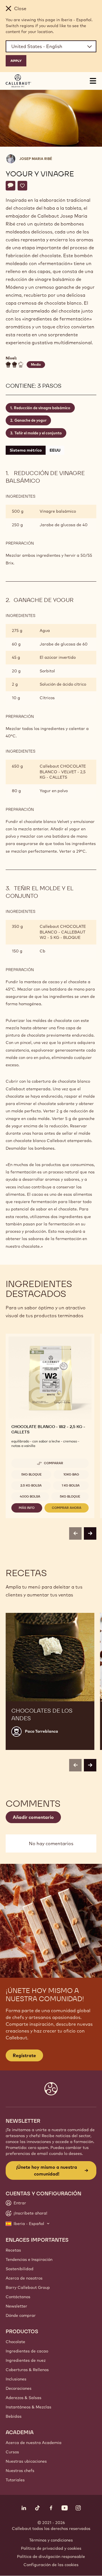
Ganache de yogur (30, 420)
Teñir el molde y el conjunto (38, 433)
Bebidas (14, 2416)
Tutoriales (15, 2480)
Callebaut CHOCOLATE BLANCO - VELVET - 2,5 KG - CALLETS (63, 772)
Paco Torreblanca (42, 1731)
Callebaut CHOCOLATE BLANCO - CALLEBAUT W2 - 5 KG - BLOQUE (63, 932)
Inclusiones (16, 2379)
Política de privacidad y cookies (51, 2548)
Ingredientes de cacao (27, 2351)
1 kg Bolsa (71, 1485)
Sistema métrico (26, 450)
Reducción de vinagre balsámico (42, 408)
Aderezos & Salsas (24, 2398)
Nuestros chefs (20, 2471)
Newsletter (16, 2306)
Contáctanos (18, 2297)
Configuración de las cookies (51, 2565)
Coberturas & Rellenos (27, 2370)
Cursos (12, 2452)
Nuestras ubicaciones (26, 2461)
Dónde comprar (21, 2315)
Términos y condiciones (51, 2540)
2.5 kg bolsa (31, 1485)
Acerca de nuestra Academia (34, 2443)
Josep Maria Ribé (36, 159)
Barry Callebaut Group (28, 2287)
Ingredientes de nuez (26, 2360)
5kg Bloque (31, 1474)
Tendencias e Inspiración (29, 2259)
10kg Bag (71, 1474)
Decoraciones (19, 2388)
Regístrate (24, 2055)
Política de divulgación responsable (51, 2556)
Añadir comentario (33, 1817)
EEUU (55, 450)
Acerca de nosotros (24, 2278)
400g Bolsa (30, 1496)
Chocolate (15, 2342)
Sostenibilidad (20, 2269)
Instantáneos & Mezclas (28, 2407)
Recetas (13, 2250)
